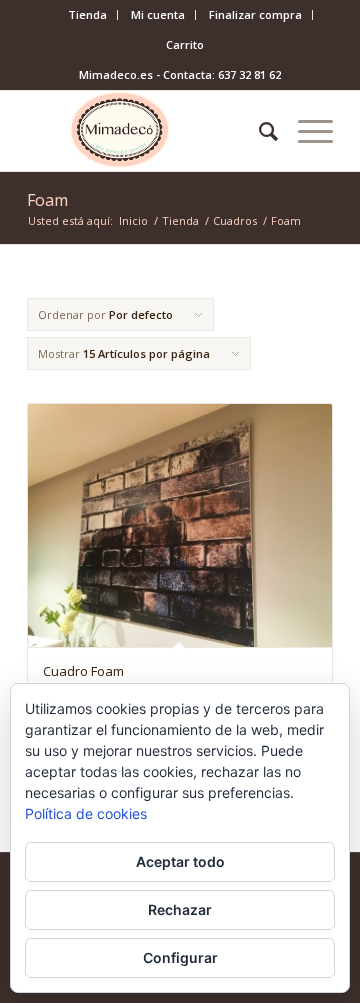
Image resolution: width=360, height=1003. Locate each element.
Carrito (185, 44)
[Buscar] (258, 131)
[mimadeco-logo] (149, 131)
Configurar (180, 957)
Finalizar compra (255, 14)
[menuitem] (88, 15)
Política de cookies (86, 813)
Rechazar (180, 909)
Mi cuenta (158, 14)
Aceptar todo (180, 861)
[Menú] (305, 131)
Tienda (87, 14)
